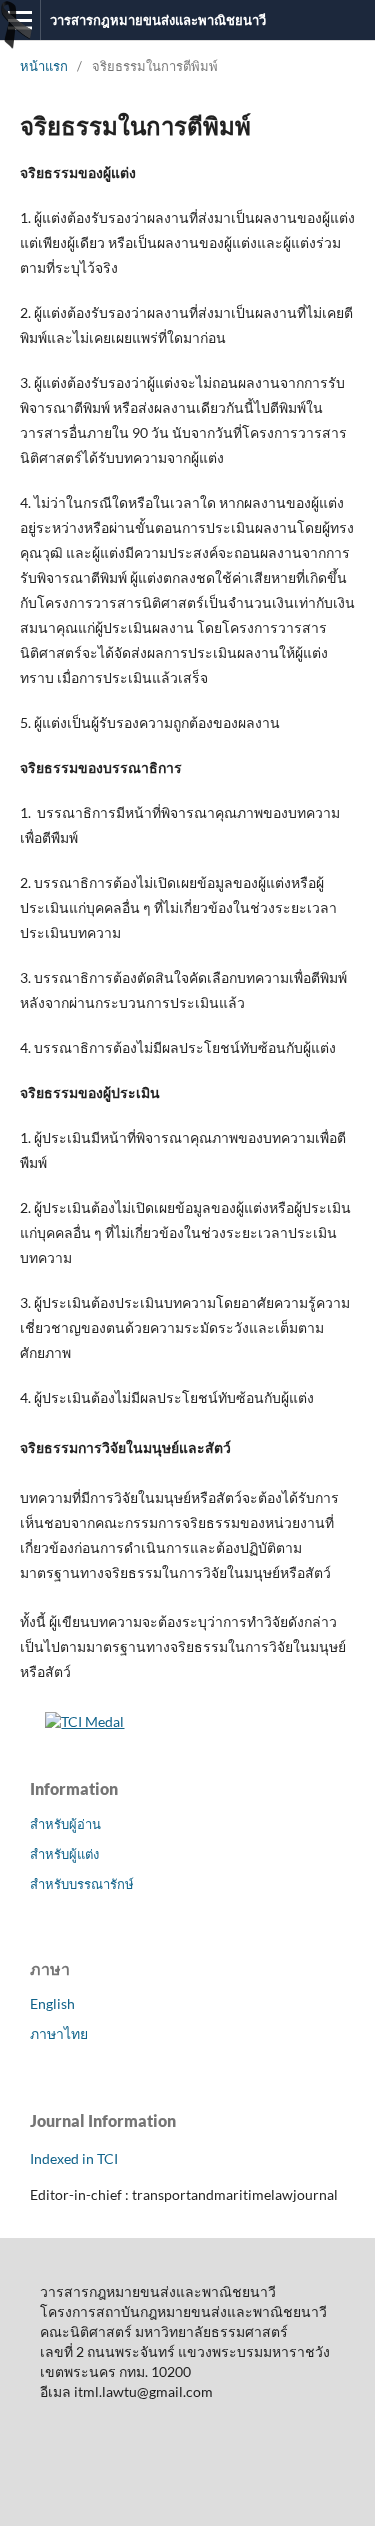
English (52, 2003)
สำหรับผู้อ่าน (65, 1824)
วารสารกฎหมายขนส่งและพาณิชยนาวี (158, 20)
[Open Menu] (20, 20)
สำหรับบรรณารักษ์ (82, 1884)
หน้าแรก (44, 66)
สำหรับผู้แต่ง (64, 1854)
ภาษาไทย (59, 2033)
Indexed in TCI (74, 2158)
